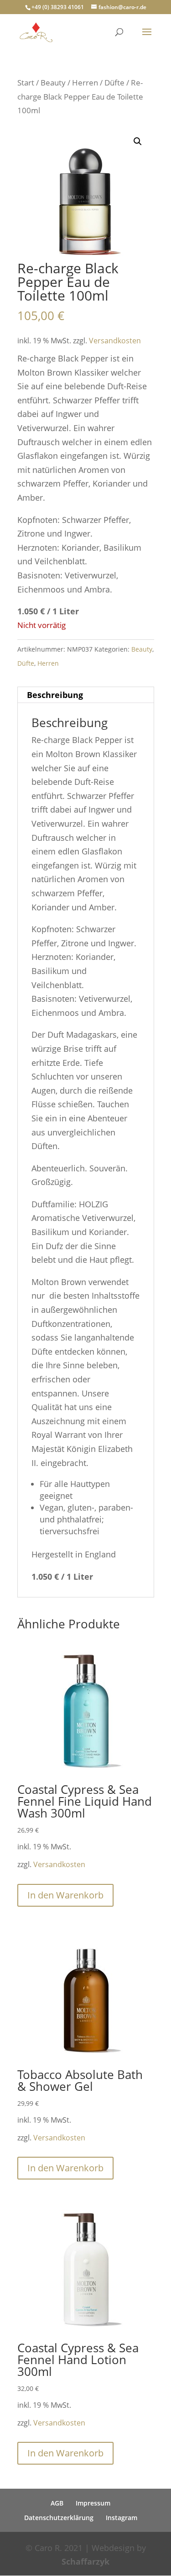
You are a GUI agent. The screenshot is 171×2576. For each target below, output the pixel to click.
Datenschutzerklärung (59, 2518)
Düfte (114, 83)
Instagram (122, 2518)
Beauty (53, 83)
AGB (57, 2503)
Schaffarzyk (85, 2561)
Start (26, 83)
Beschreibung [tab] (55, 695)
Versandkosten (115, 341)
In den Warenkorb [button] (65, 1895)
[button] (138, 141)
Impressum (93, 2503)
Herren (85, 83)
